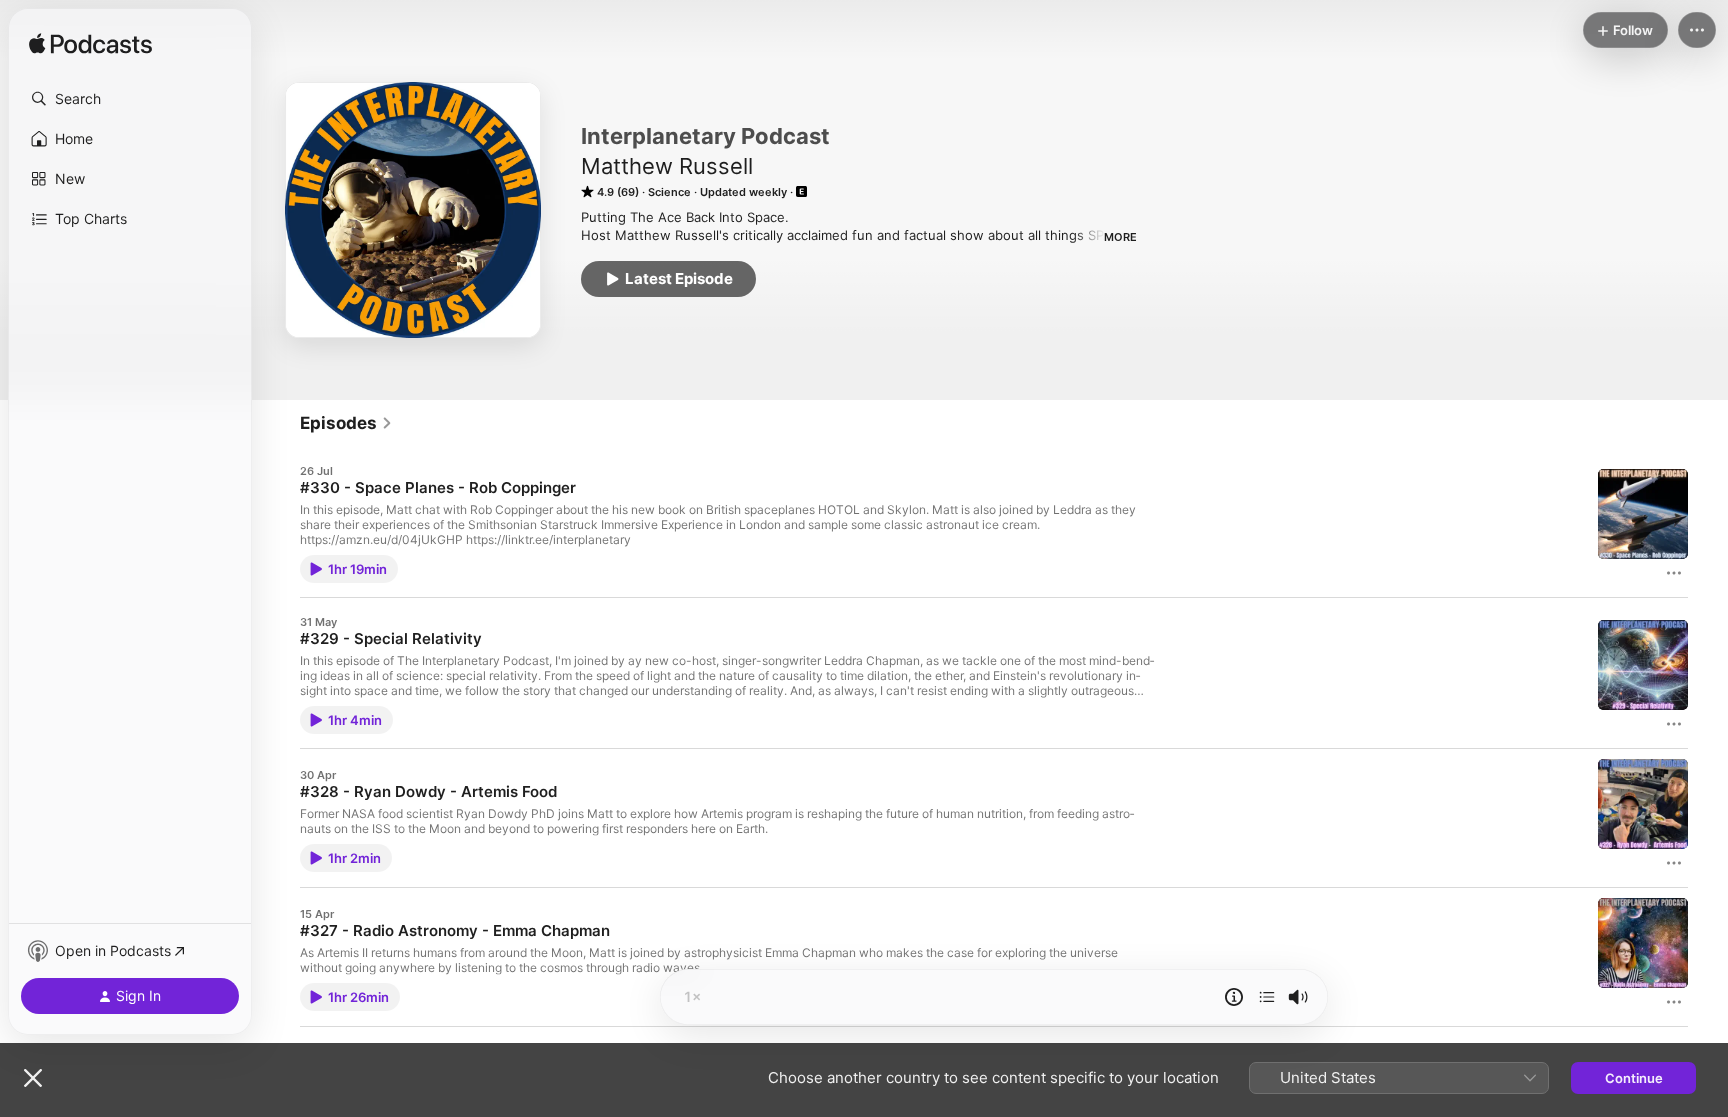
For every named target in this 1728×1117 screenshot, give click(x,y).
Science (669, 192)
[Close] (33, 1078)
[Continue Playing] (1267, 997)
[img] (90, 45)
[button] (130, 99)
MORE (1120, 237)
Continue (1634, 1078)
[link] (346, 423)
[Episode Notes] (1234, 997)
